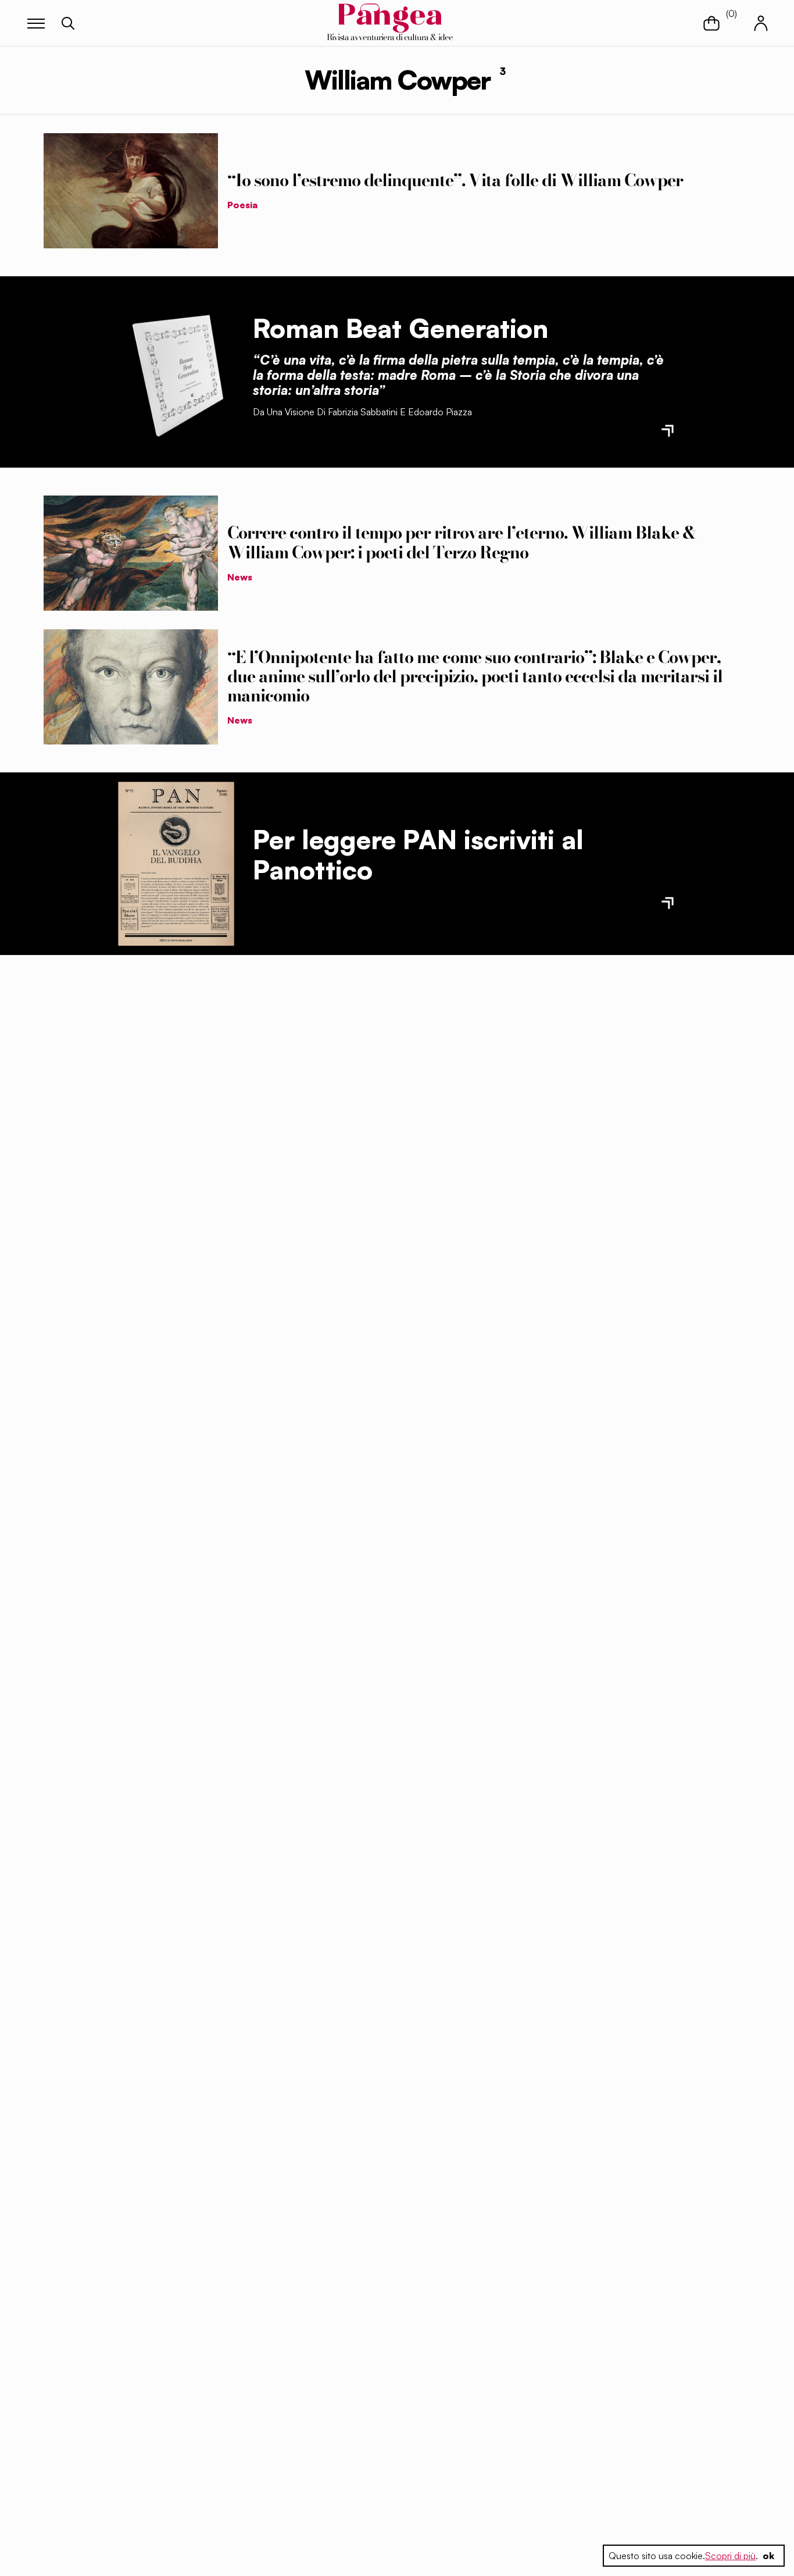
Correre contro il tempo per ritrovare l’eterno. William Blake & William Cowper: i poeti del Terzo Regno (462, 542)
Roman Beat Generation (400, 328)
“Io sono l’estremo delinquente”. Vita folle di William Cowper (455, 180)
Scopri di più (730, 2556)
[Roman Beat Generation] (176, 372)
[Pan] (176, 864)
